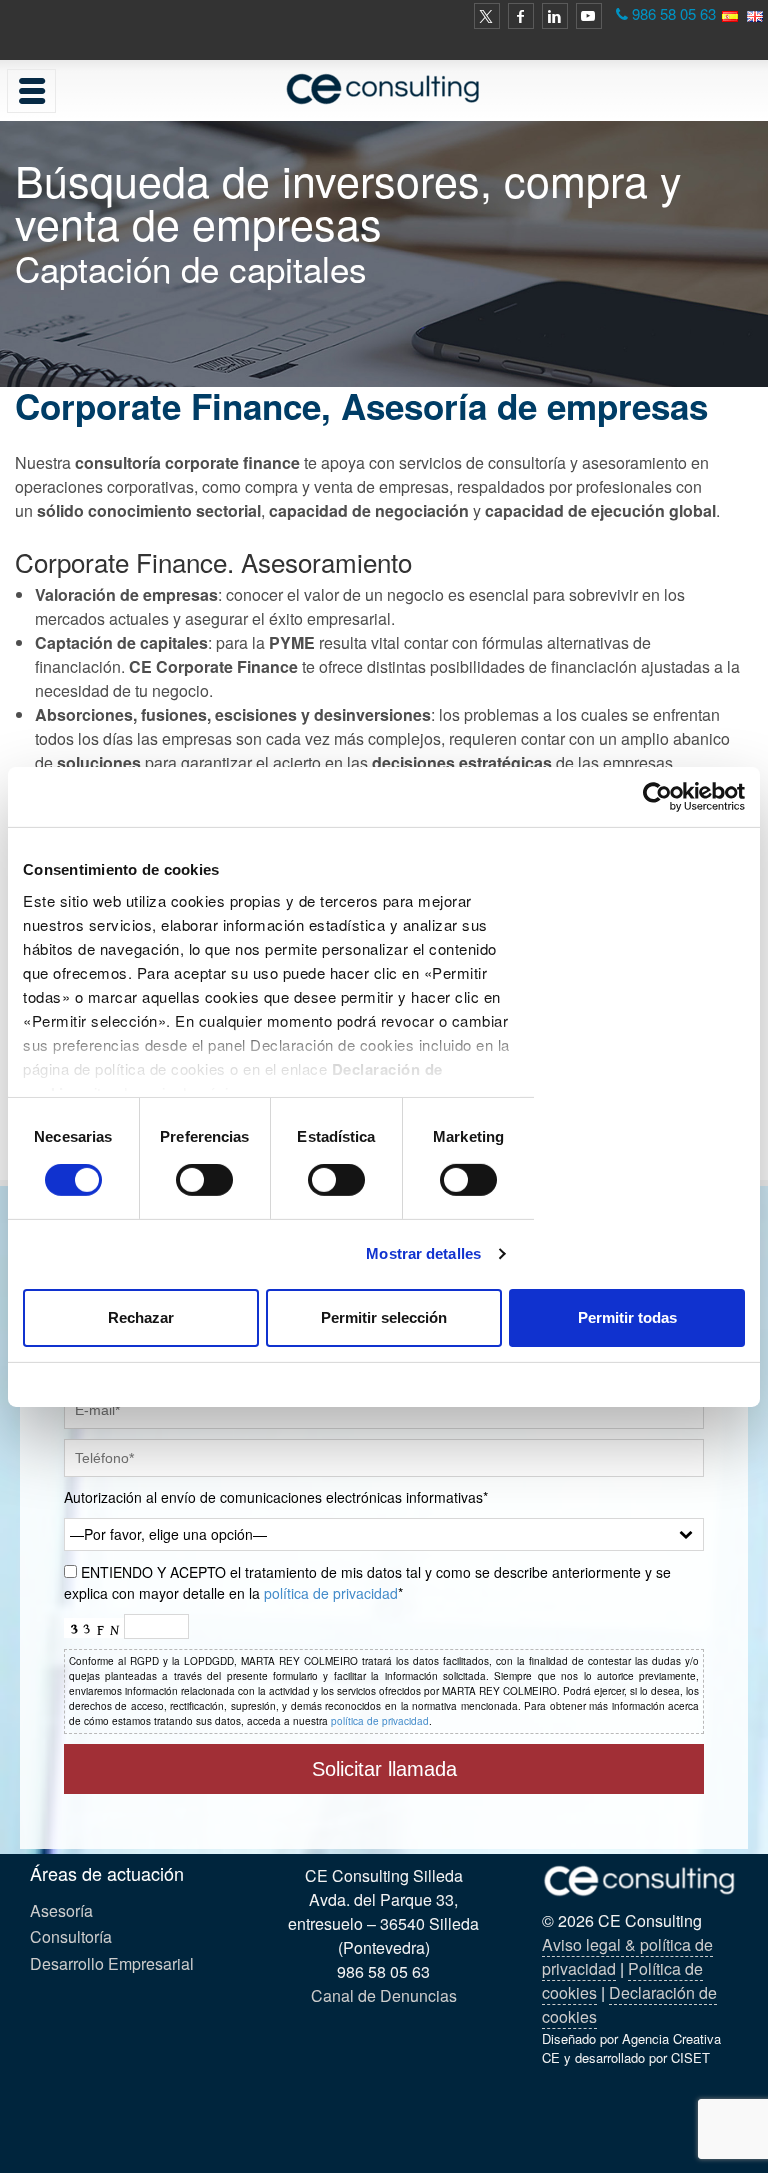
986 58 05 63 (674, 13)
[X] (487, 16)
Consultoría (71, 1936)
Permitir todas (627, 1317)
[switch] (204, 1180)
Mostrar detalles (423, 1253)
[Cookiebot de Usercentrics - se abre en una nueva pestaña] (657, 796)
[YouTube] (589, 16)
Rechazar (141, 1317)
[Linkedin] (555, 16)
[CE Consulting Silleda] (384, 88)
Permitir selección (384, 1317)
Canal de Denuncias (384, 1995)
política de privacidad (331, 1593)
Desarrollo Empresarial (112, 1963)
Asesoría (61, 1910)
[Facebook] (521, 16)
